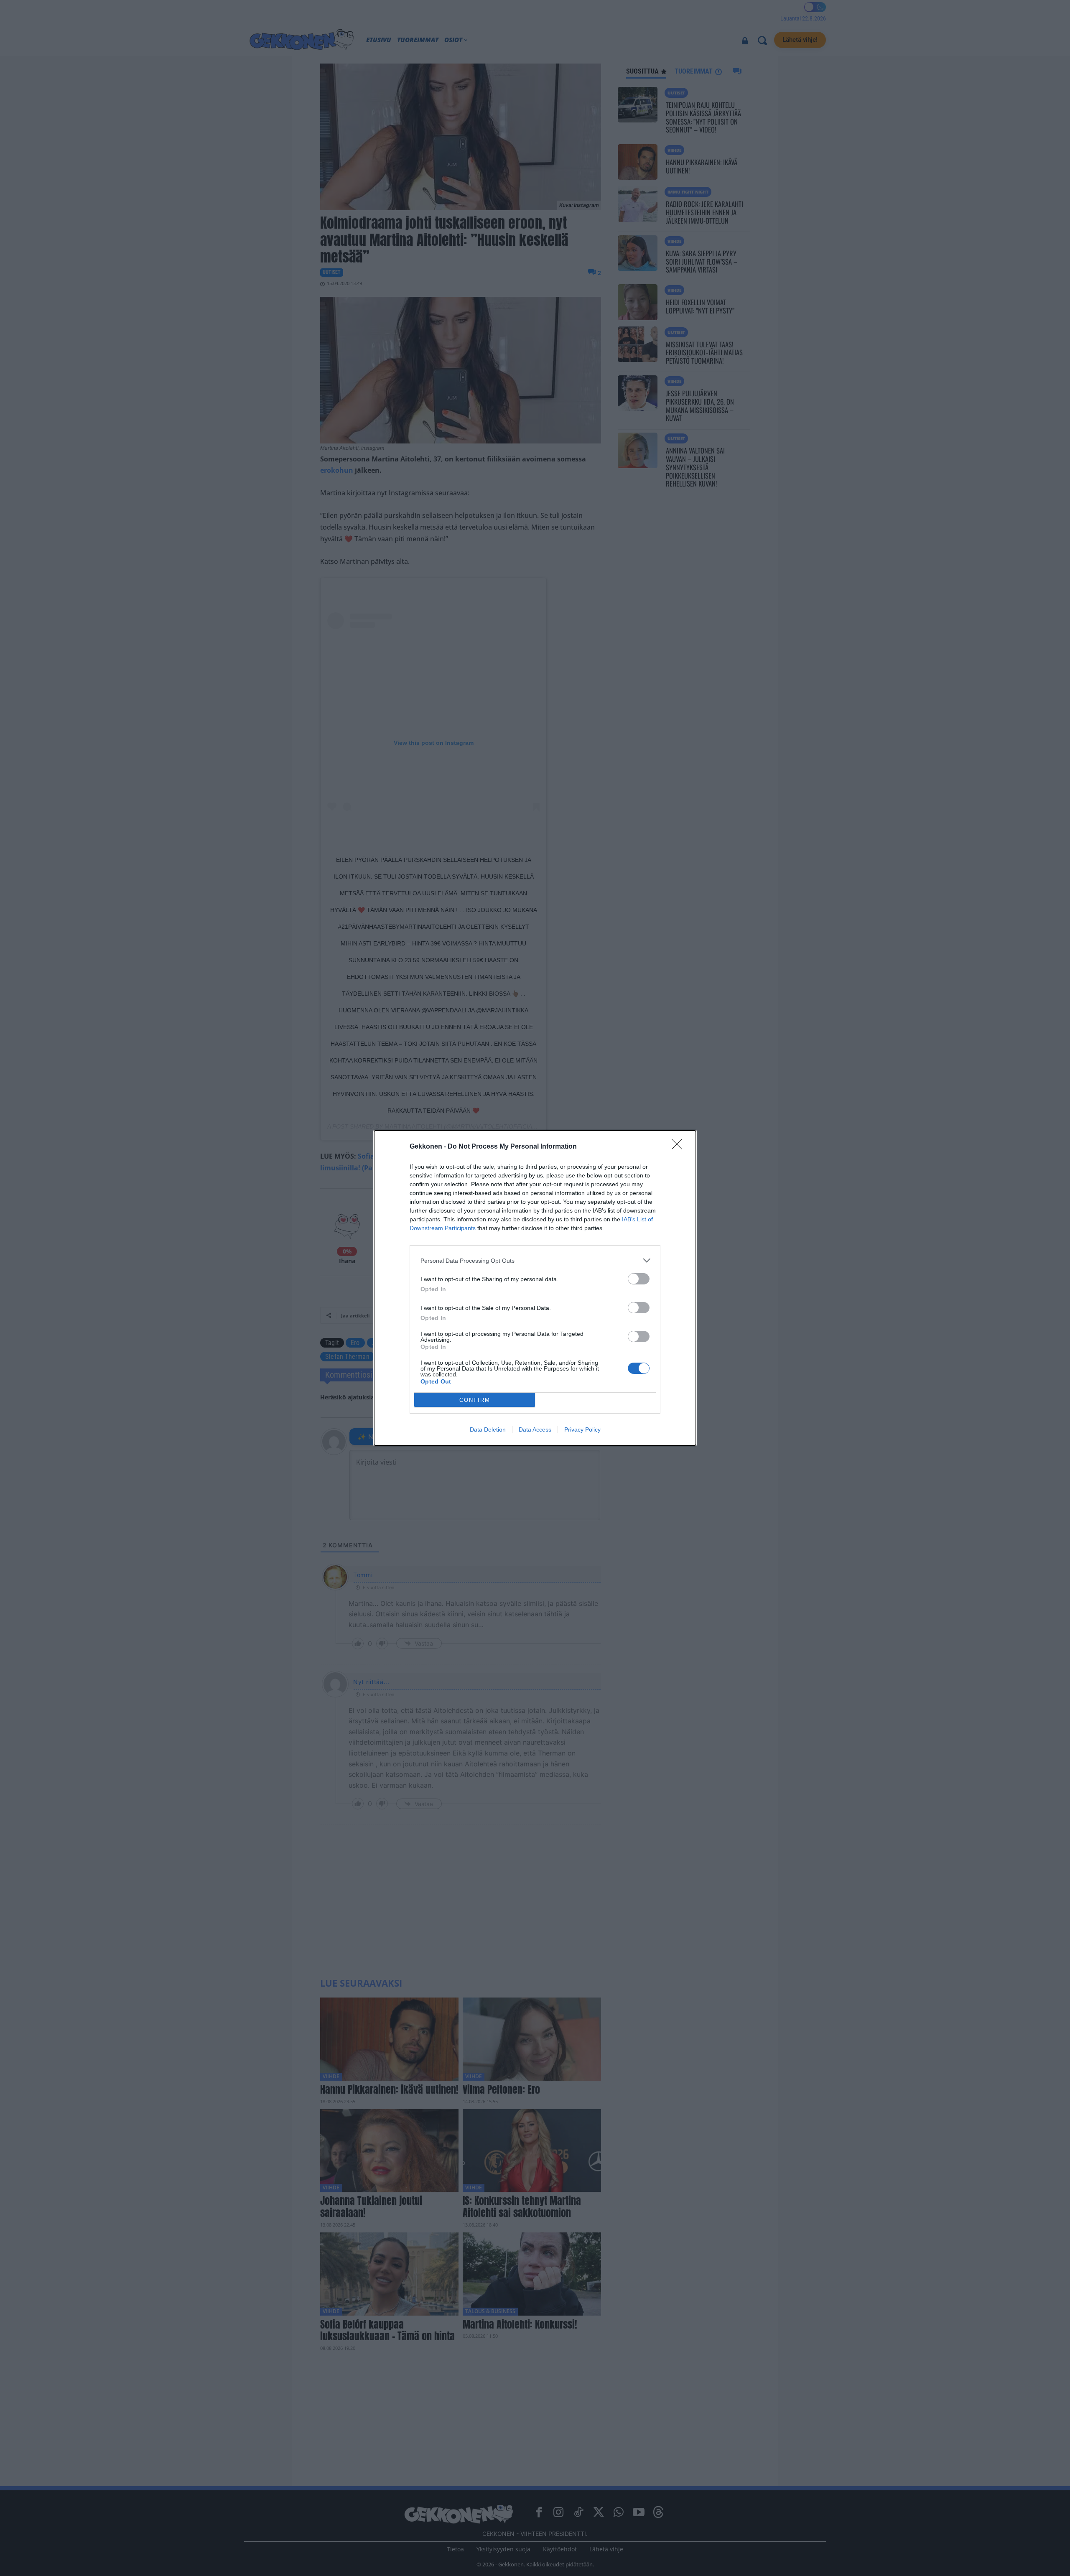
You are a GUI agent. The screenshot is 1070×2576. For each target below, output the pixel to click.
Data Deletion (488, 1429)
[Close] (680, 1147)
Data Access (535, 1429)
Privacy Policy (582, 1429)
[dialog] (535, 1288)
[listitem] (535, 1260)
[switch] (639, 1279)
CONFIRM (475, 1400)
